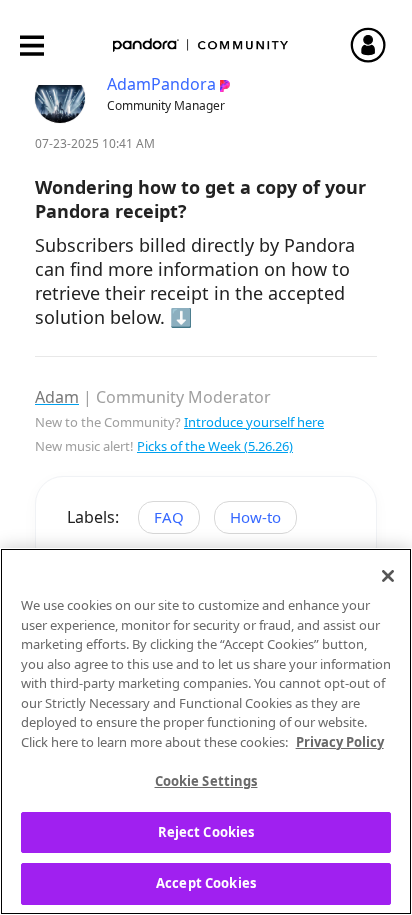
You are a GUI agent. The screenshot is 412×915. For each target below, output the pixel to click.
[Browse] (42, 45)
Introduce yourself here (254, 422)
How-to (255, 517)
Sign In (377, 45)
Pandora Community (201, 45)
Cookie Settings (206, 781)
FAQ (169, 517)
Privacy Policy (340, 742)
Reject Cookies (206, 832)
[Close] (388, 576)
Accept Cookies (206, 883)
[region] (206, 731)
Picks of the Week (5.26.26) (215, 446)
